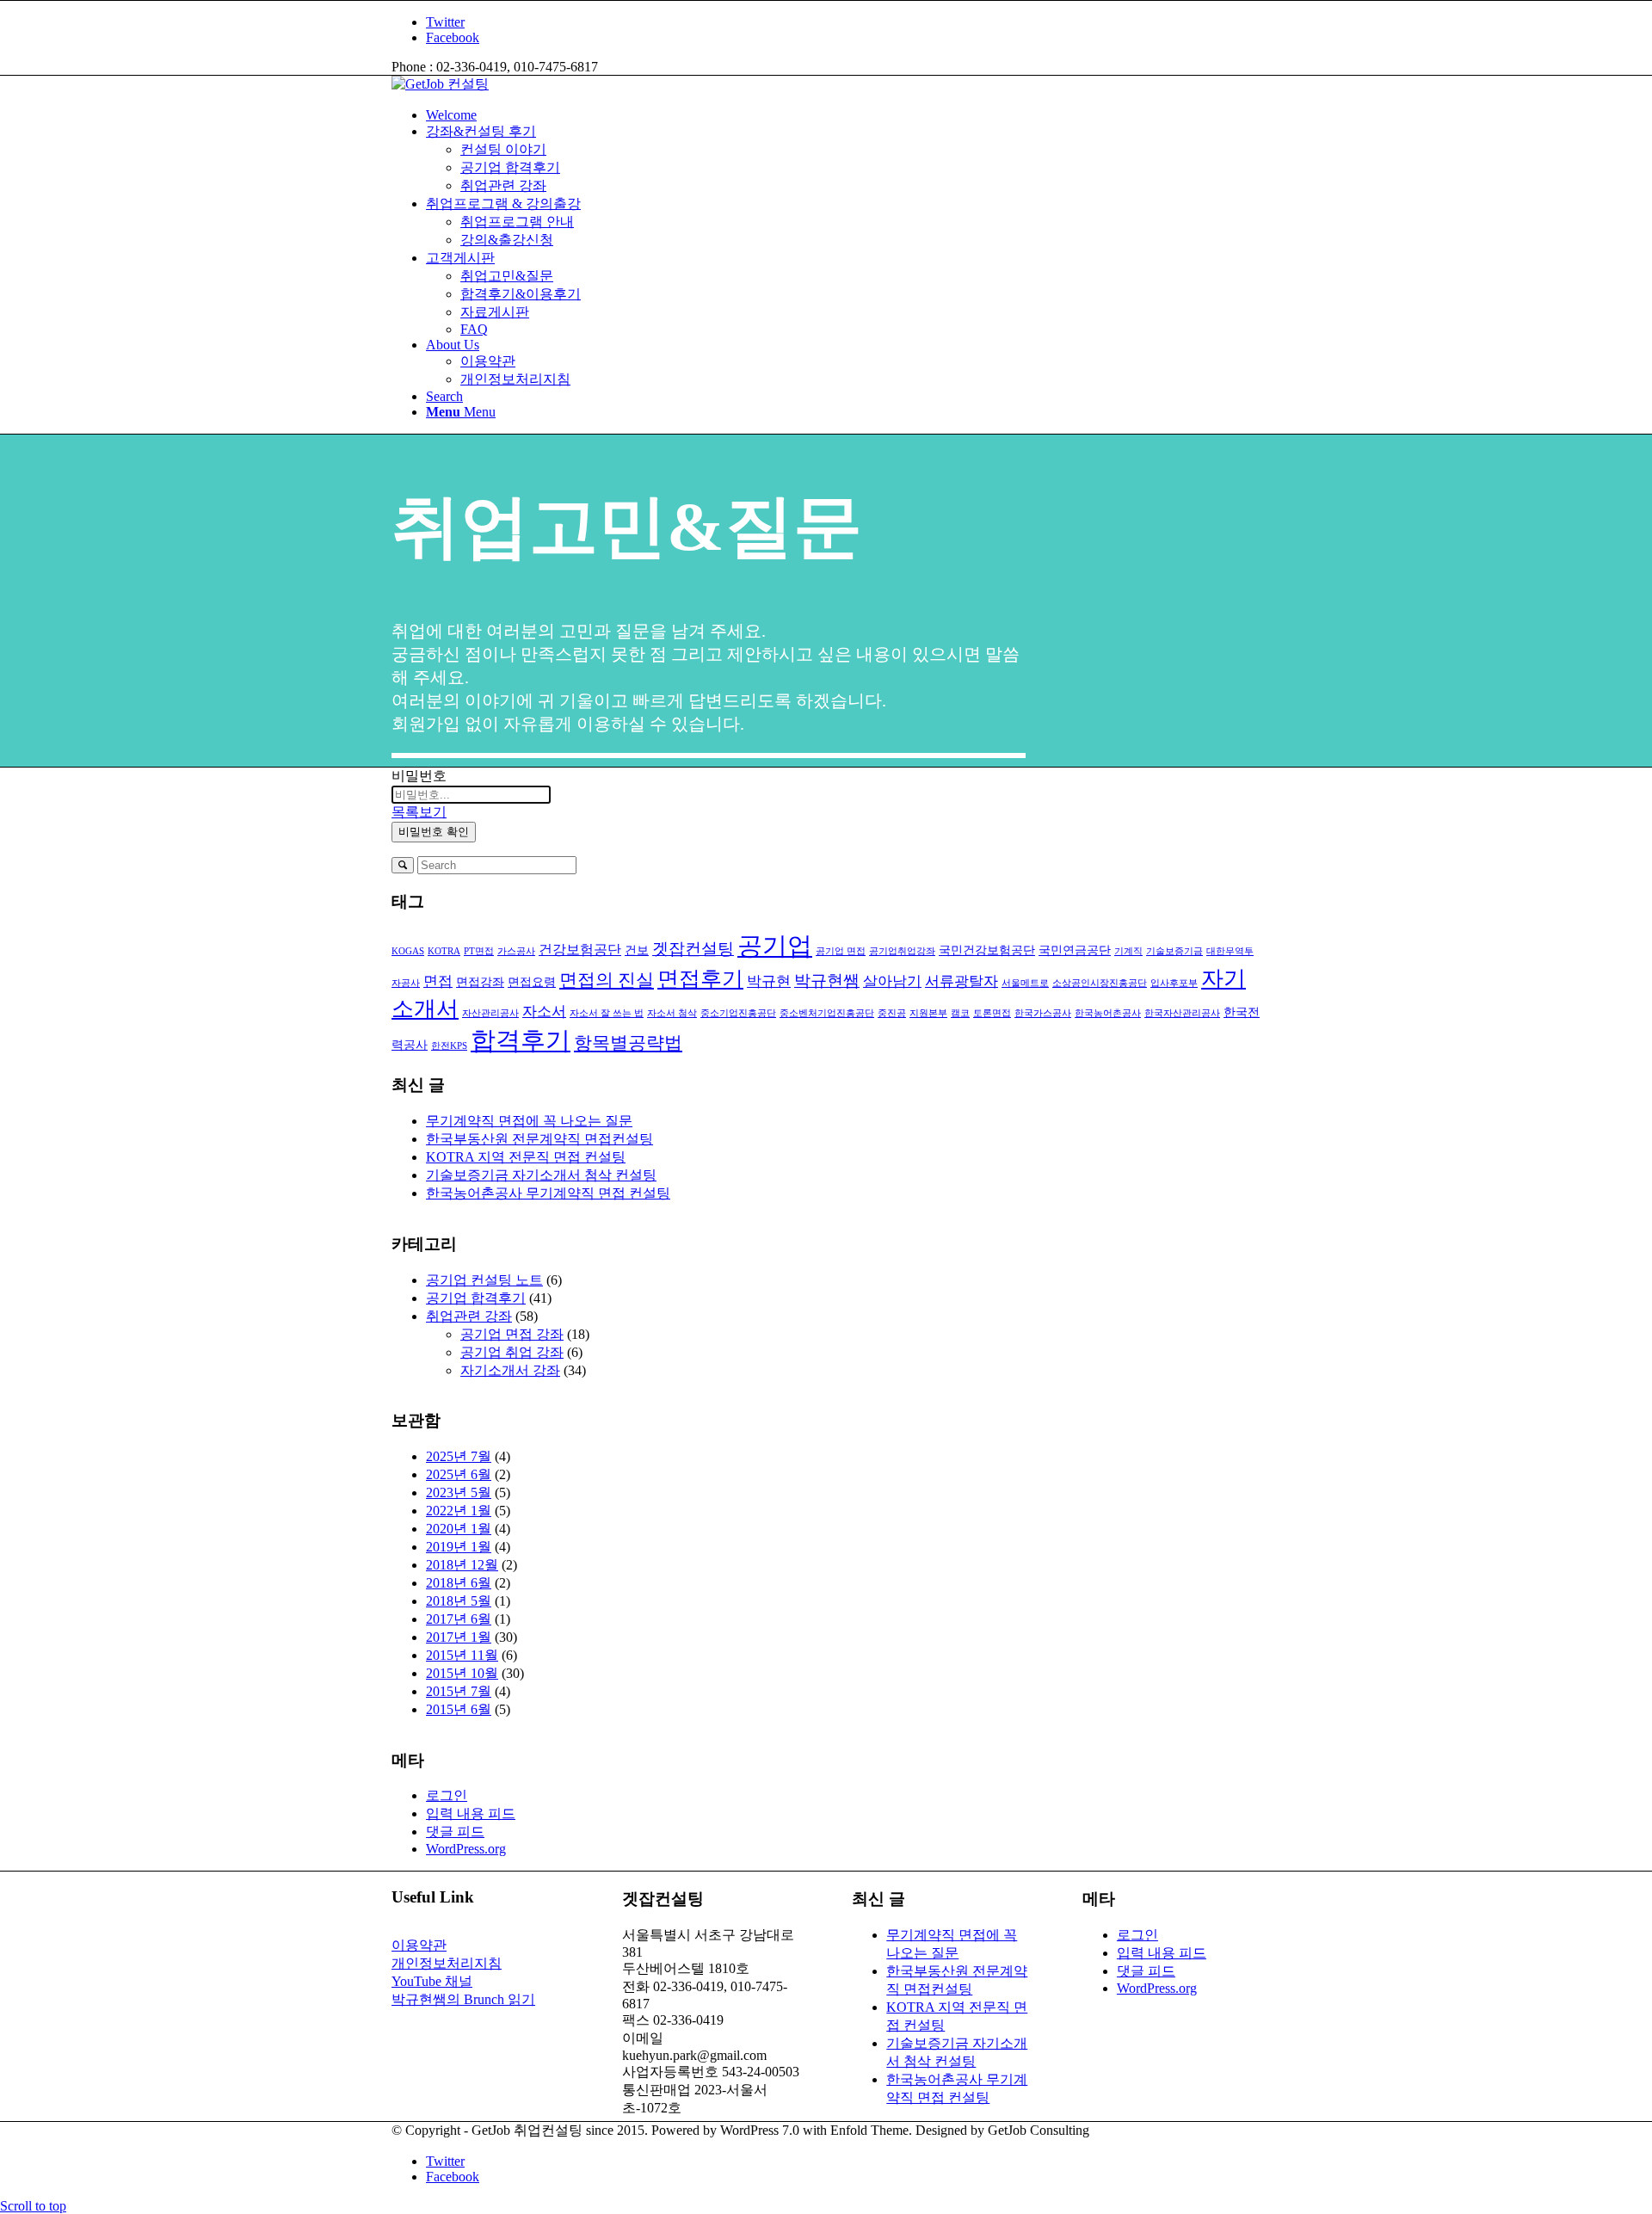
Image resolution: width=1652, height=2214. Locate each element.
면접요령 (532, 982)
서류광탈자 (962, 981)
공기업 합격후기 (476, 1298)
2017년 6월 (459, 1619)
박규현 (769, 981)
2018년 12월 (462, 1565)
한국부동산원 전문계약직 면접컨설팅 (539, 1139)
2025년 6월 (459, 1474)
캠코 (960, 1013)
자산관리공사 (490, 1013)
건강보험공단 (580, 950)
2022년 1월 (459, 1511)
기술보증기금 (1174, 951)
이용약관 (419, 1945)
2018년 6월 (459, 1583)
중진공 (892, 1013)
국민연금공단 (1075, 950)
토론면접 (992, 1013)
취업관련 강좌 (469, 1316)
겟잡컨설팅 (693, 949)
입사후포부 (1174, 983)
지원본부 (928, 1013)
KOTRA (444, 951)
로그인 (447, 1795)
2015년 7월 (459, 1691)
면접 (438, 981)
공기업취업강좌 (902, 951)
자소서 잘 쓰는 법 (607, 1013)
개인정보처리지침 (447, 1963)
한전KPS (449, 1046)
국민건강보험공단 (987, 950)
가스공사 (516, 951)
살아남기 (892, 981)
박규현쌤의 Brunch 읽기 (463, 1999)
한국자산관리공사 (1182, 1013)
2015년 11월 (462, 1655)
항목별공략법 (628, 1043)
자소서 (544, 1011)
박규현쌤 (827, 981)
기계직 (1128, 951)
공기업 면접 (841, 951)
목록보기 (419, 812)
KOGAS (408, 951)
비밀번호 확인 (434, 832)
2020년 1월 (459, 1529)
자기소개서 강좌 (510, 1370)
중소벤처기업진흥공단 (827, 1013)
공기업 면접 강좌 (512, 1334)
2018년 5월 (459, 1601)
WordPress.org (466, 1849)
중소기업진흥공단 (738, 1013)
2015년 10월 (462, 1673)
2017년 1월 (459, 1637)
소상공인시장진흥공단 (1100, 983)
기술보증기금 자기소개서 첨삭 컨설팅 (541, 1175)
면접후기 (700, 979)
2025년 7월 (459, 1456)
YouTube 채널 (432, 1981)
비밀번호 (419, 776)
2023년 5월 (459, 1492)
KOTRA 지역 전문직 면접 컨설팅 (526, 1157)
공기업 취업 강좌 (512, 1352)
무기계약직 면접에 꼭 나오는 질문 (529, 1121)
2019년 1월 (459, 1547)
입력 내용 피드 (471, 1813)
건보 (637, 950)
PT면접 (479, 951)
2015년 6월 (459, 1709)
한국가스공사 (1043, 1013)
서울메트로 (1025, 983)
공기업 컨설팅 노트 (484, 1280)
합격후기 (521, 1040)
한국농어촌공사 (1108, 1013)
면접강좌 (480, 982)
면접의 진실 (607, 980)
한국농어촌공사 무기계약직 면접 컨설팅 (548, 1193)
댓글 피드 (455, 1832)
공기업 (775, 946)
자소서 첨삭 (672, 1013)
